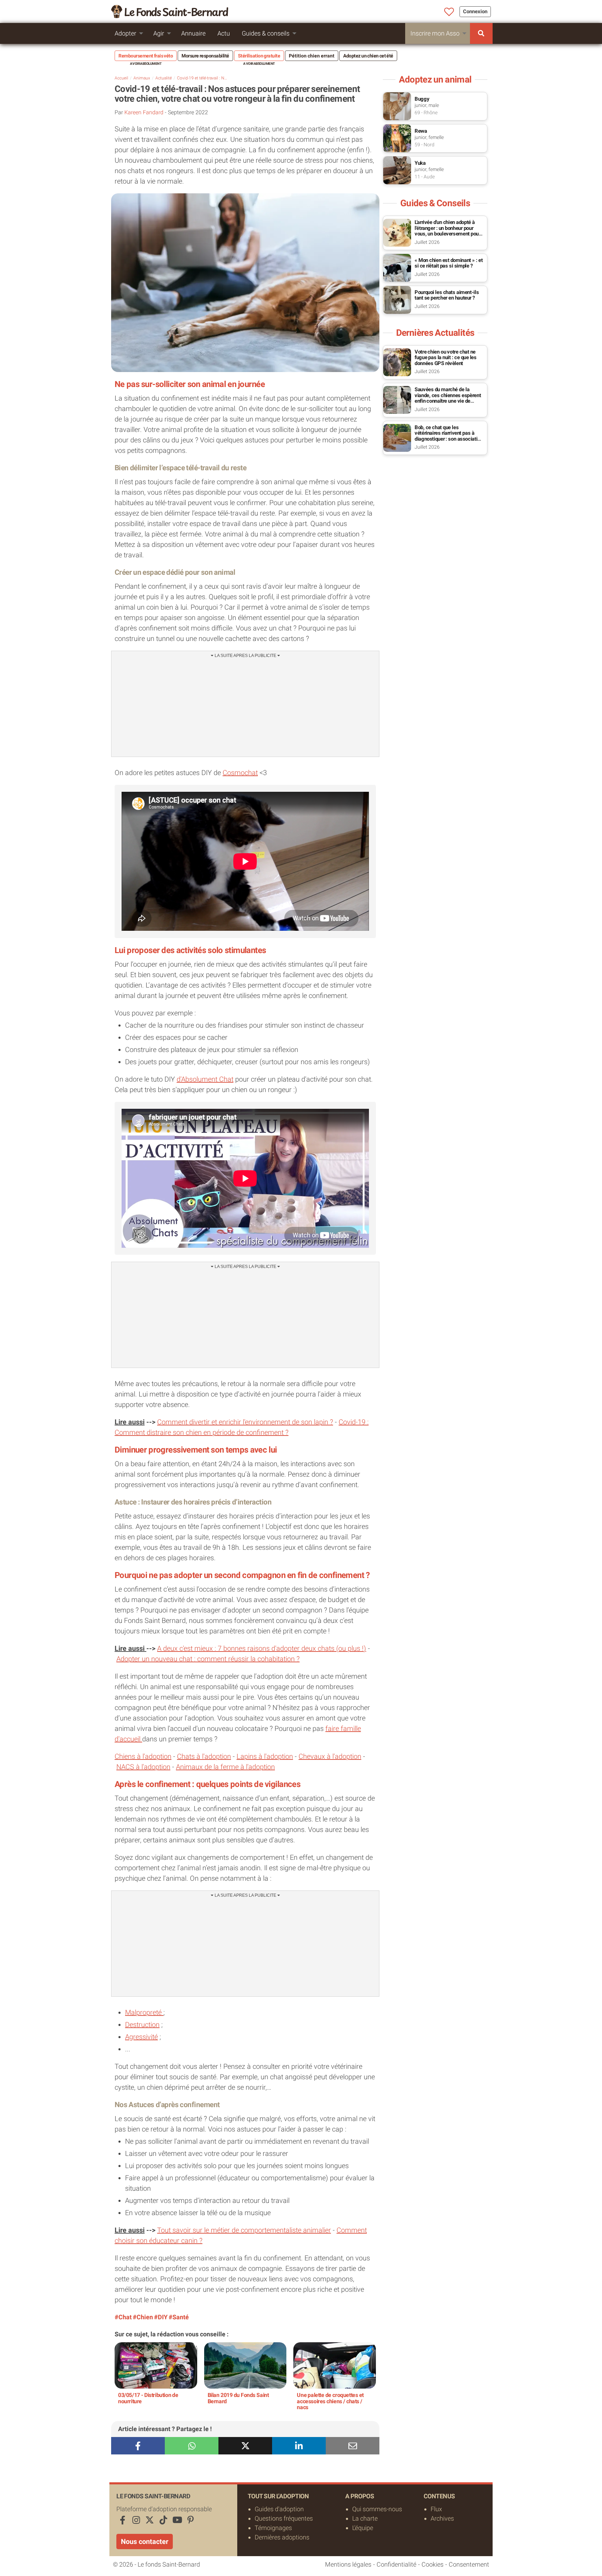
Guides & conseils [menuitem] (266, 33)
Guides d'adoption (279, 2509)
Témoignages (273, 2528)
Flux (436, 2509)
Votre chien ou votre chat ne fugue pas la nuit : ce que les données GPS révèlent (446, 358)
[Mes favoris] (449, 12)
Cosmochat (240, 773)
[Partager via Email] (353, 2446)
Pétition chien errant (312, 56)
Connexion (475, 11)
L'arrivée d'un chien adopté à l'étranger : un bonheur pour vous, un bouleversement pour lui (447, 231)
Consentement (469, 2564)
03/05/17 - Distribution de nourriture (148, 2398)
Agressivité (141, 2037)
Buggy (422, 99)
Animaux (142, 78)
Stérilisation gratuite (259, 56)
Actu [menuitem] (224, 33)
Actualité (164, 78)
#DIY (161, 2317)
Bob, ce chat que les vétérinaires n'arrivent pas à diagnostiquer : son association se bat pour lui (449, 436)
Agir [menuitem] (159, 33)
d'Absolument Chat (205, 1079)
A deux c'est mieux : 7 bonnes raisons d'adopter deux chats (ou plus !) (262, 1648)
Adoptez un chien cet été (368, 56)
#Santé (179, 2317)
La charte (365, 2518)
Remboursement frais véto (146, 56)
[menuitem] (481, 33)
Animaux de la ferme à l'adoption (225, 1767)
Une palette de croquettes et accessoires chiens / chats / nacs (330, 2401)
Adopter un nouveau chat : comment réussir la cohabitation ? (208, 1659)
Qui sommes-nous (377, 2509)
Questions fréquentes (284, 2518)
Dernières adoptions (282, 2537)
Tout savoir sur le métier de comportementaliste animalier (244, 2230)
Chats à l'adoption (204, 1756)
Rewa (421, 131)
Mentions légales (348, 2564)
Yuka (420, 163)
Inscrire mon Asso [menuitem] (435, 33)
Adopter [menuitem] (125, 33)
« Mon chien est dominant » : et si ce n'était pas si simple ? (449, 263)
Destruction (142, 2025)
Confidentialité (396, 2564)
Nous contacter (145, 2542)
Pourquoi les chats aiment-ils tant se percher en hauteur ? (447, 295)
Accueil (121, 78)
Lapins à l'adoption (265, 1756)
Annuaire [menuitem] (193, 33)
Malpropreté (144, 2012)
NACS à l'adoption (143, 1767)
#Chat (123, 2317)
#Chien (143, 2317)
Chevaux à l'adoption (330, 1756)
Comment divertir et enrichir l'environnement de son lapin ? (245, 1422)
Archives (442, 2518)
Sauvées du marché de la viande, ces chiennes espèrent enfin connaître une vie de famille (448, 398)
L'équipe (363, 2528)
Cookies (433, 2564)
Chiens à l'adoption (143, 1756)
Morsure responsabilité (205, 56)
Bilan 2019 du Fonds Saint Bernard (238, 2398)
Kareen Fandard (144, 112)
